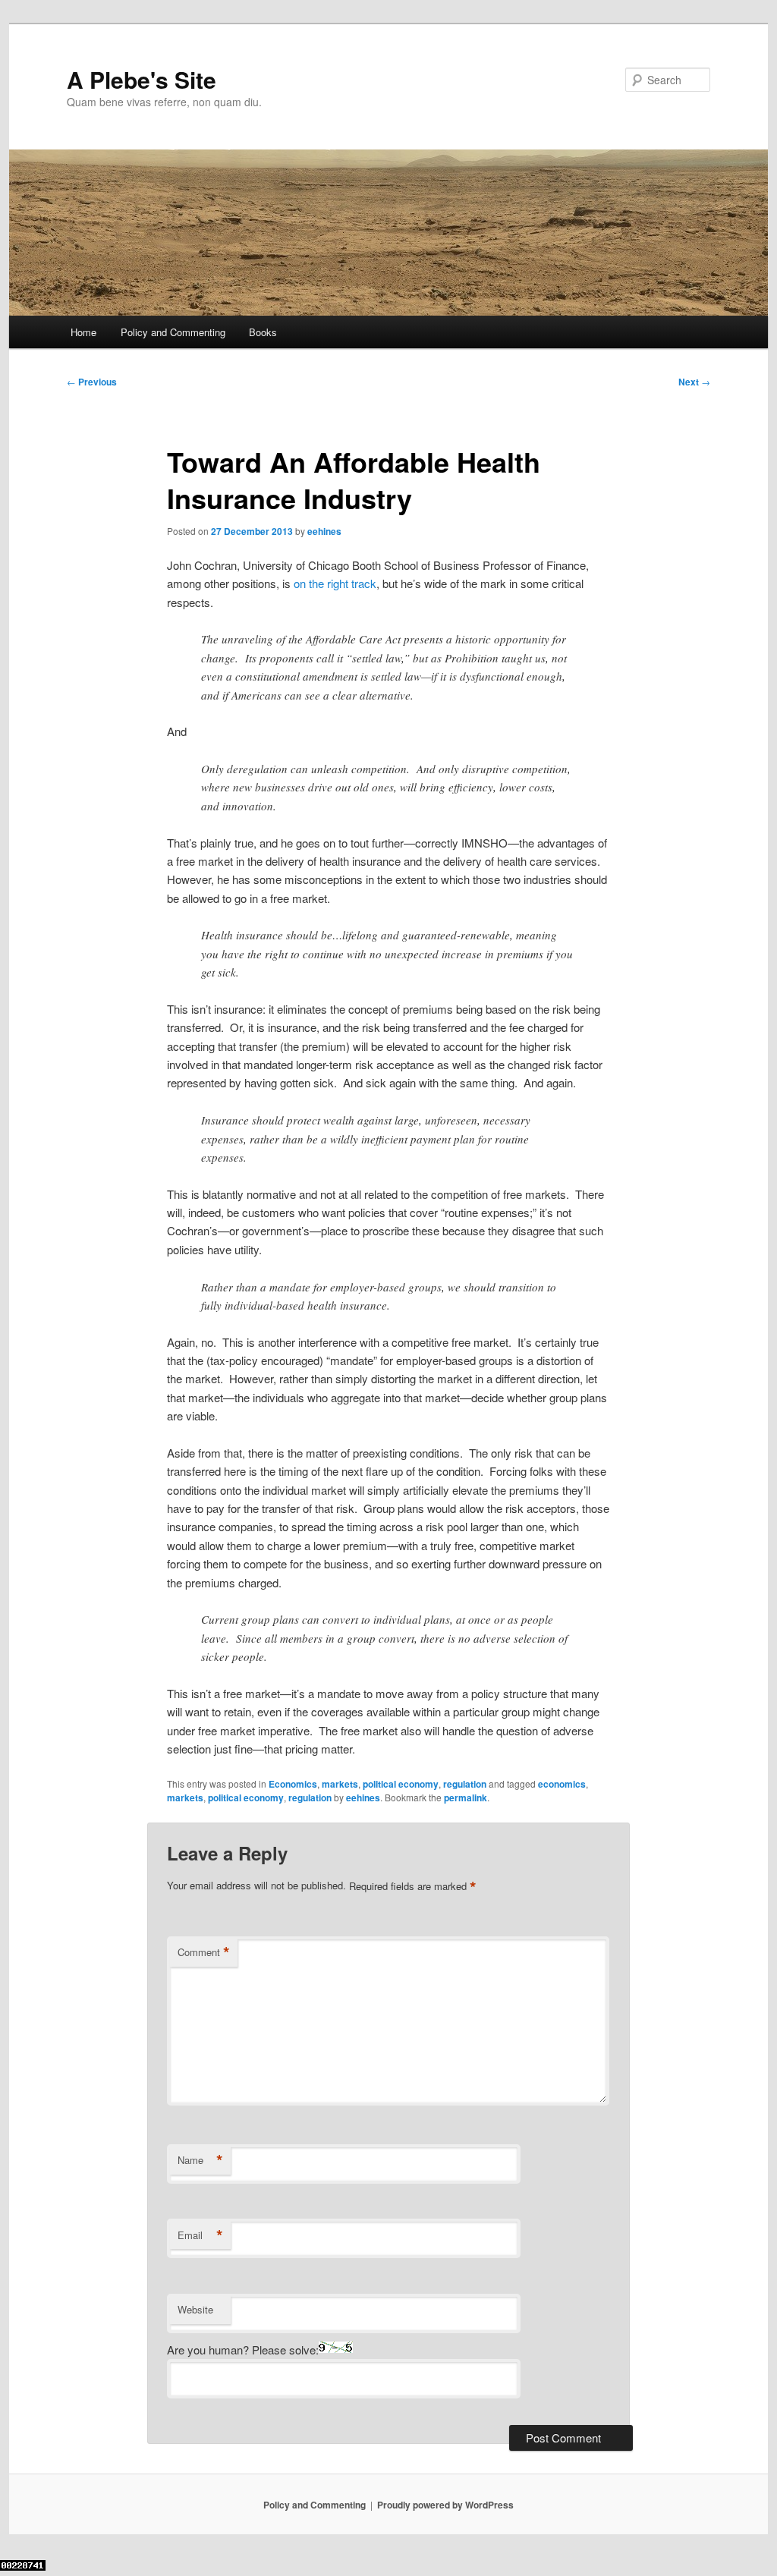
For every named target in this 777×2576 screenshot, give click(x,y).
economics (562, 1784)
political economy (401, 1784)
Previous (92, 382)
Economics (293, 1784)
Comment (204, 1952)
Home (83, 332)
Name (200, 2160)
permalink (466, 1798)
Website (195, 2309)
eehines (324, 531)
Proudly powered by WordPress (445, 2505)
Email (200, 2235)
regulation (465, 1784)
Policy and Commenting (173, 332)
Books (263, 332)
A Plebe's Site (142, 79)
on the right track (335, 583)
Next (694, 382)
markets (340, 1784)
